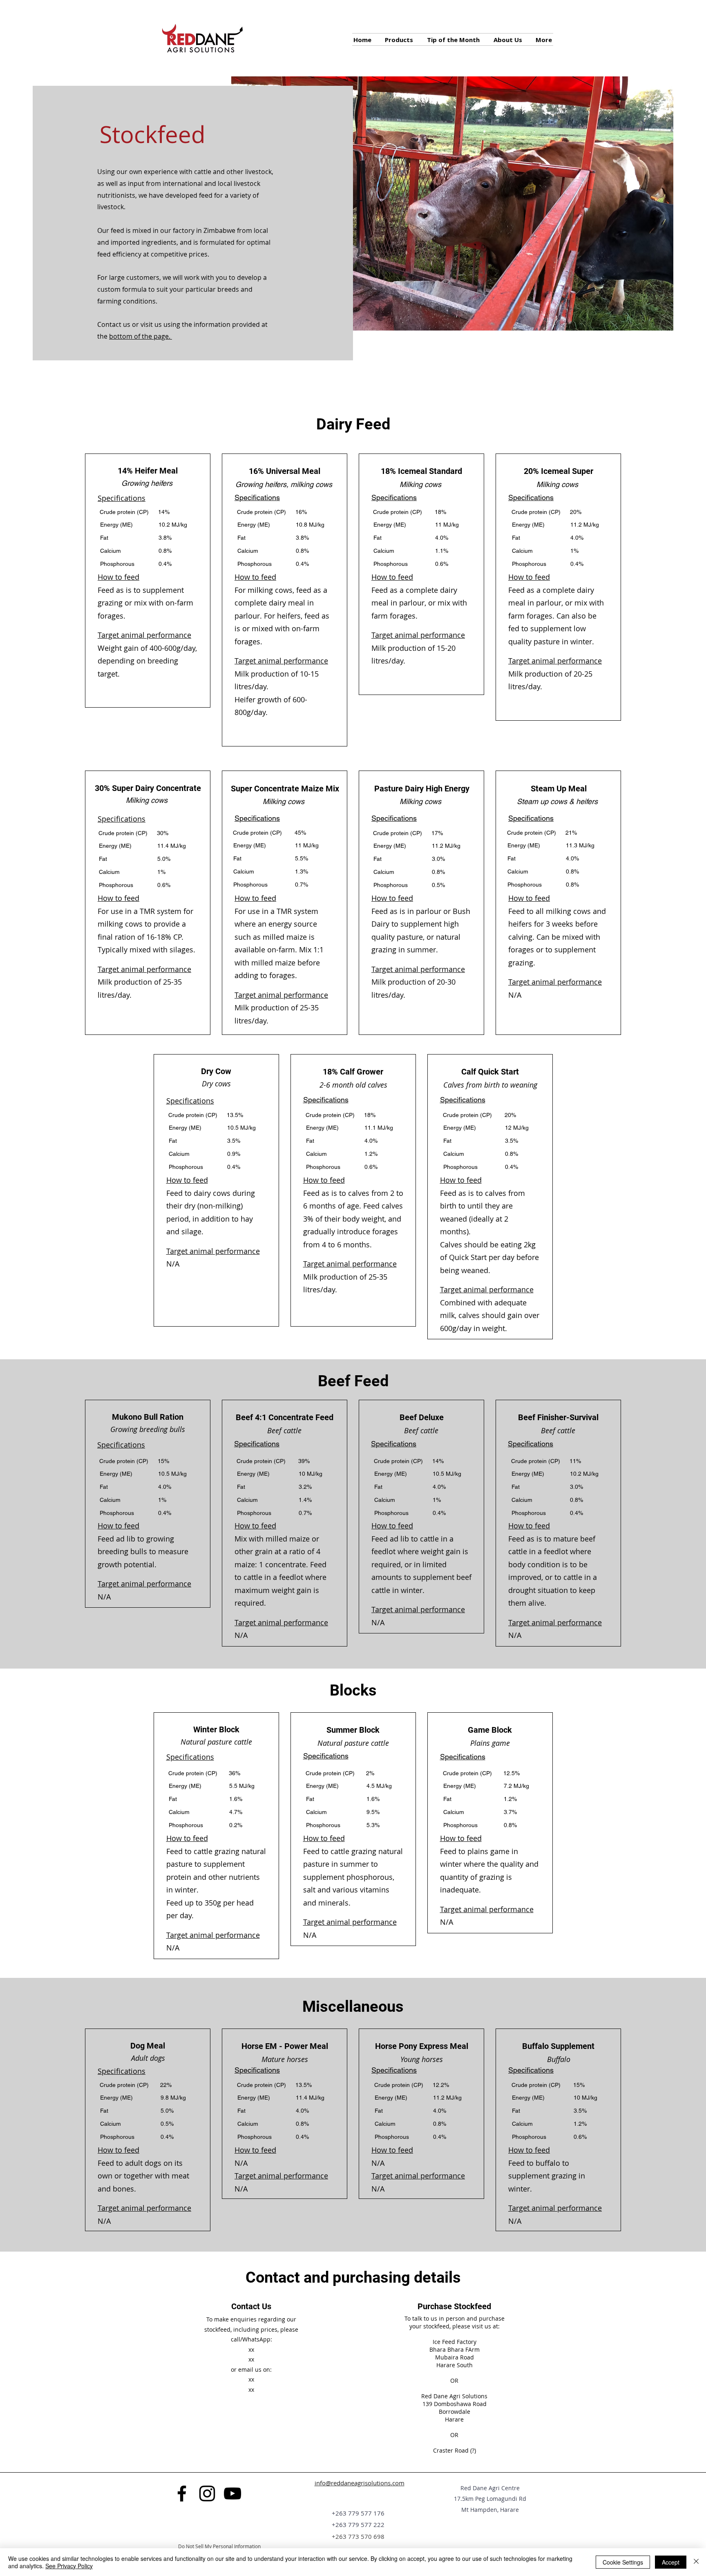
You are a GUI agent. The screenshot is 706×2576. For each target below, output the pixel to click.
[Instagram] (207, 2493)
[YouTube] (232, 2493)
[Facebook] (182, 2493)
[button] (544, 39)
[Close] (696, 2562)
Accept (671, 2562)
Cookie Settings (623, 2562)
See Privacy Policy (69, 2566)
